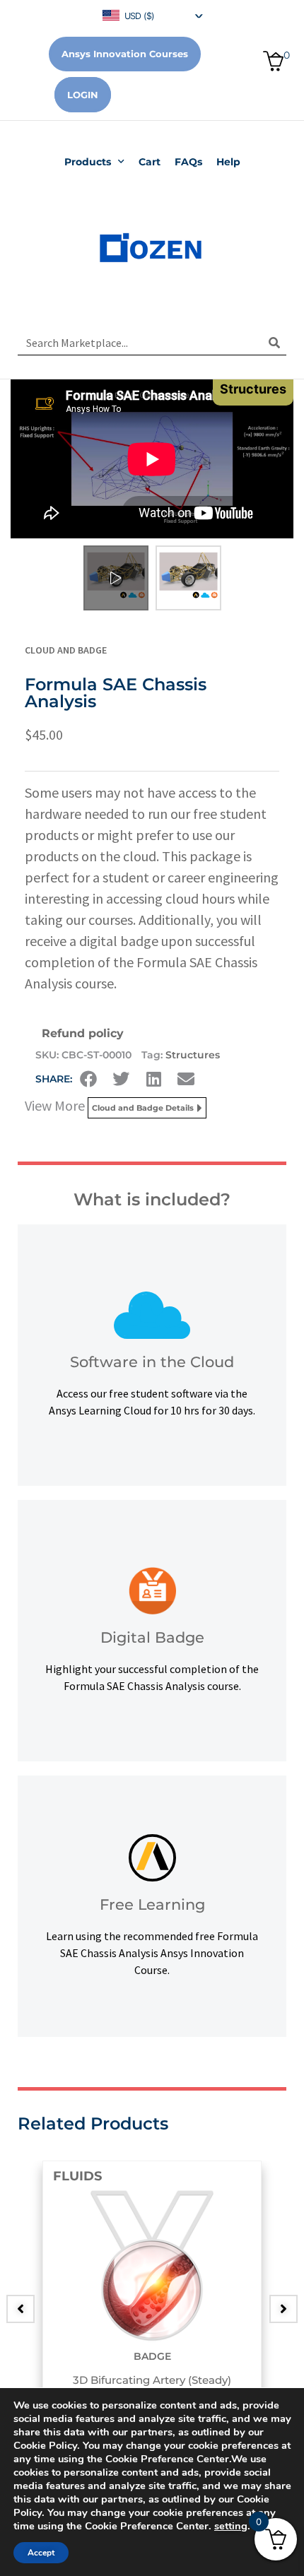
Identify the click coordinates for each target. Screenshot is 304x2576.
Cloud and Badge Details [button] (143, 1108)
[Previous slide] (21, 2309)
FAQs (188, 162)
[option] (152, 2298)
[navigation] (152, 14)
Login (83, 95)
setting (231, 2526)
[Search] (274, 343)
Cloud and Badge (66, 650)
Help (228, 162)
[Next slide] (283, 2309)
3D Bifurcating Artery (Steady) (152, 2380)
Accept (41, 2553)
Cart (150, 162)
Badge (152, 2356)
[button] (88, 1079)
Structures (193, 1055)
